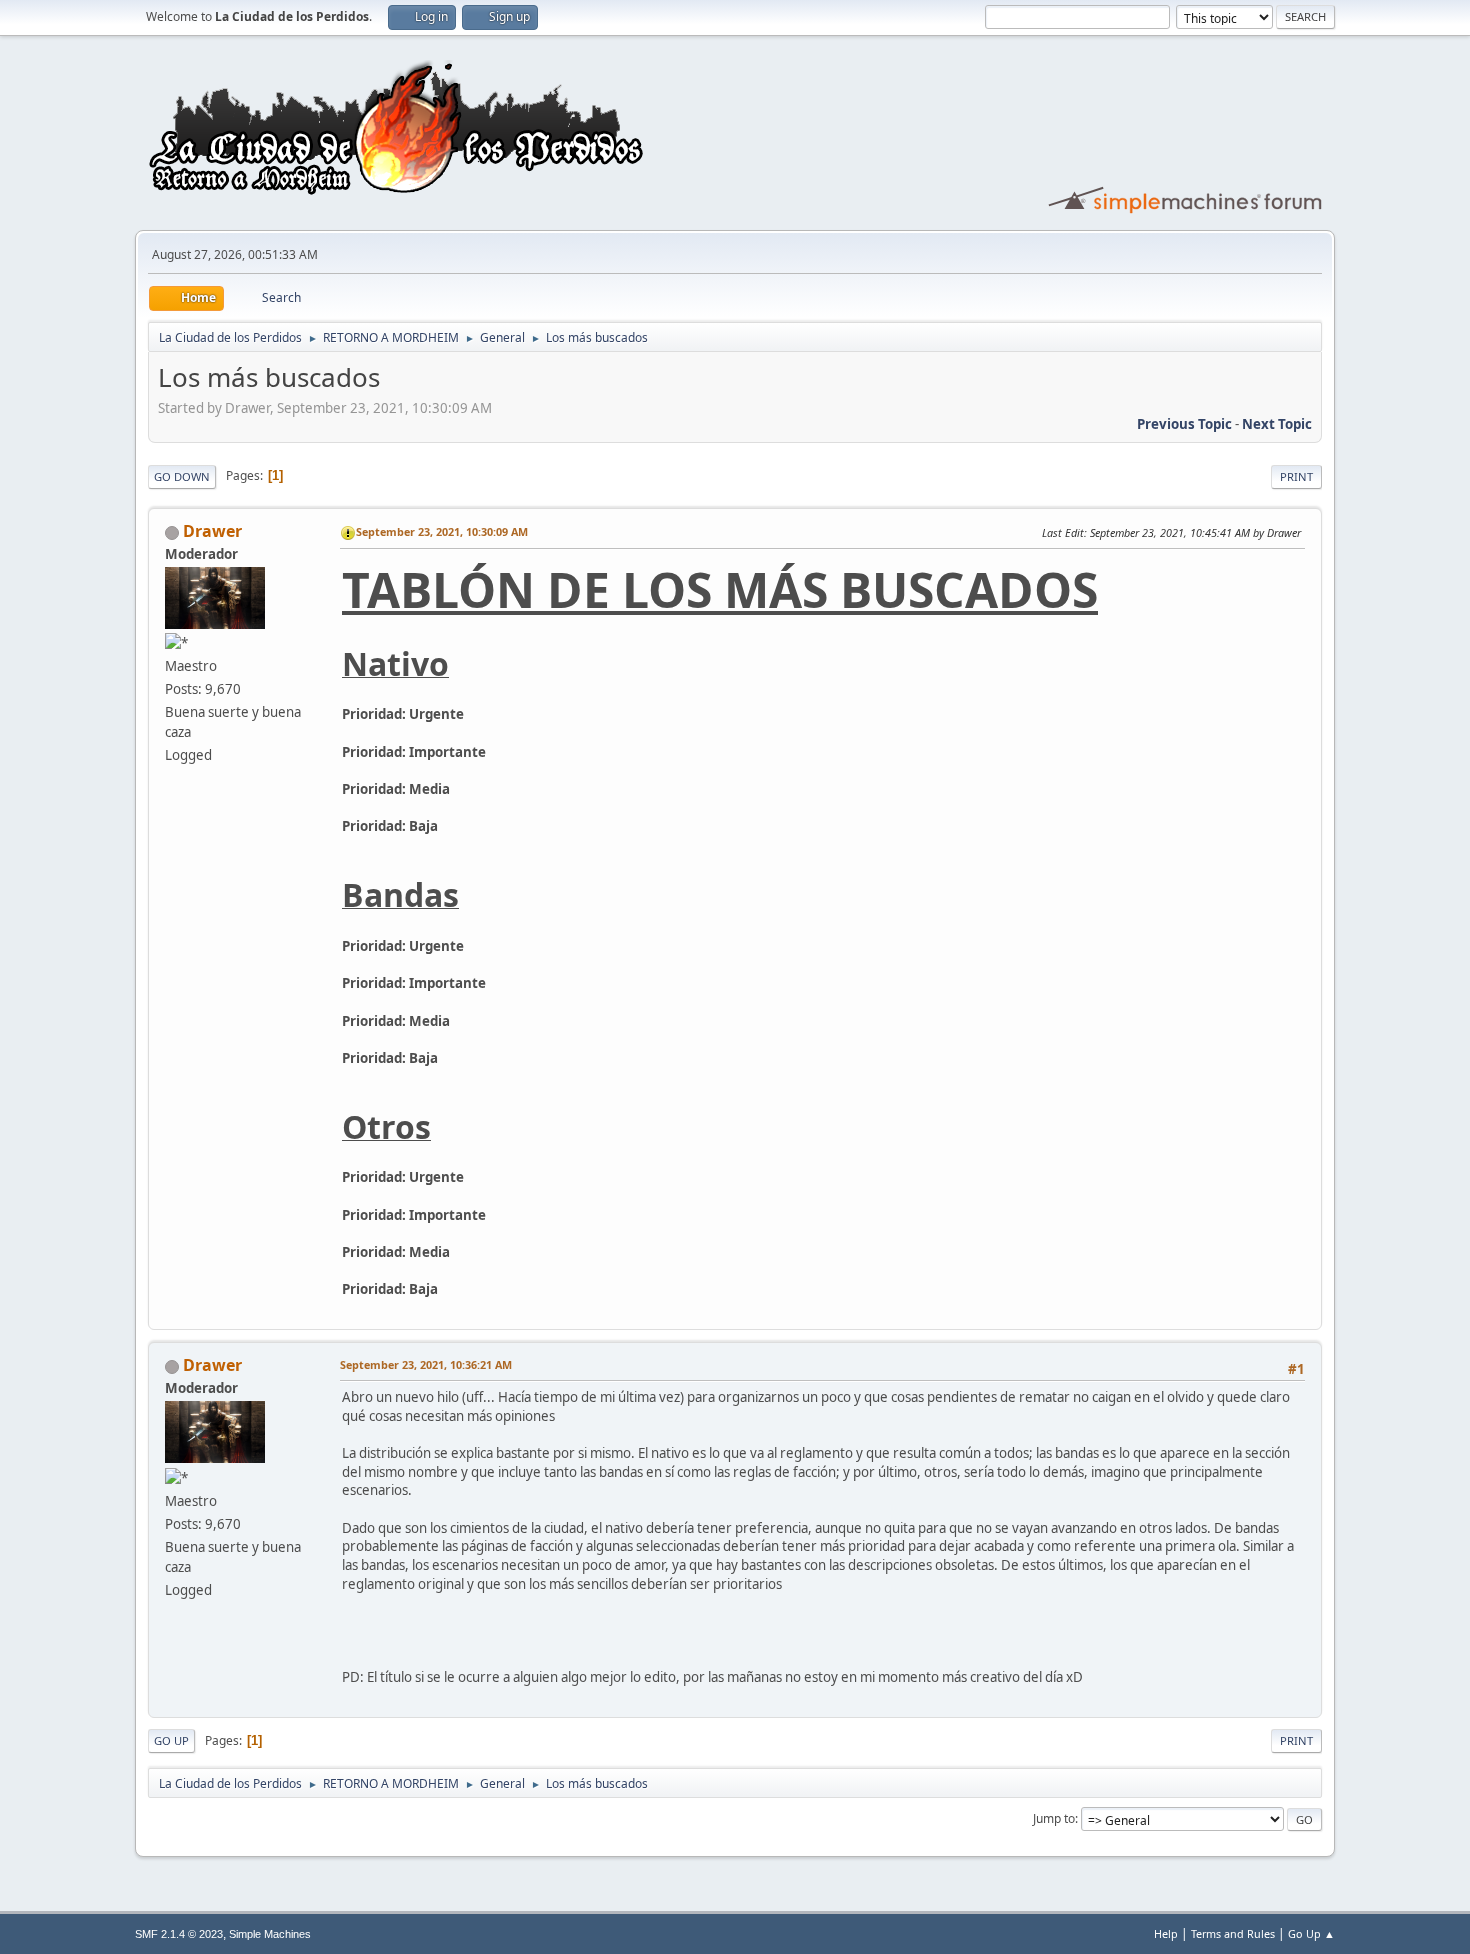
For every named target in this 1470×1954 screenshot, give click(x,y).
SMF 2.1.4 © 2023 (179, 1934)
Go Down (182, 476)
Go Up (171, 1740)
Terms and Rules (1233, 1933)
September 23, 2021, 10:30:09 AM (442, 531)
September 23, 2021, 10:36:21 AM (426, 1364)
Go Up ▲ (1311, 1933)
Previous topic (1184, 424)
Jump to (1054, 1818)
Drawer (212, 531)
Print (1296, 476)
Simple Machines (270, 1934)
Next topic (1277, 424)
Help (1166, 1933)
